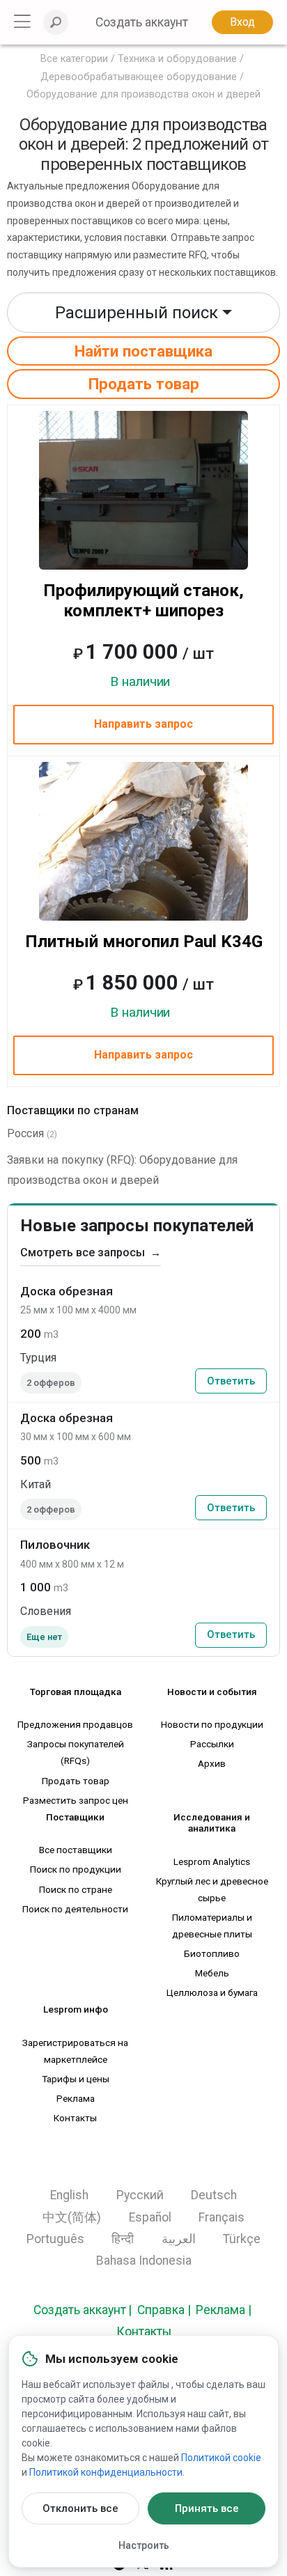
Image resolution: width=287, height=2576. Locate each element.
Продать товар (144, 384)
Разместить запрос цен (76, 1800)
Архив (212, 1763)
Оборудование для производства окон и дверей (143, 94)
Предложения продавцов (75, 1724)
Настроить (144, 2545)
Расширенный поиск (137, 313)
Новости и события (212, 1692)
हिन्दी (123, 2239)
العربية (179, 2239)
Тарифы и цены (76, 2079)
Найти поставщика (143, 351)
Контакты (75, 2118)
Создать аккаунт (80, 2310)
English (69, 2195)
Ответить (231, 1381)
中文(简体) (72, 2217)
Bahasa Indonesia (144, 2261)
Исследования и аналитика (212, 1822)
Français (222, 2217)
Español (150, 2217)
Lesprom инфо (76, 2009)
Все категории (74, 59)
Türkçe (242, 2239)
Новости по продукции (212, 1724)
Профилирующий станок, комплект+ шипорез (143, 601)
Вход (242, 22)
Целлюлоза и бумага (212, 1992)
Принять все (207, 2508)
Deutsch (214, 2195)
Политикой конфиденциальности (106, 2472)
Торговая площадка (76, 1692)
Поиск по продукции (76, 1869)
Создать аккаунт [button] (142, 22)
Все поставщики (76, 1850)
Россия (25, 1133)
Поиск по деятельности (75, 1909)
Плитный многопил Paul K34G (144, 942)
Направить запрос (143, 724)
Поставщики (75, 1817)
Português (55, 2239)
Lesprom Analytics (212, 1861)
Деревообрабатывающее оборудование (139, 77)
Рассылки (212, 1744)
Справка (161, 2310)
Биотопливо (212, 1953)
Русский (140, 2195)
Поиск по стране (76, 1889)
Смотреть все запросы (91, 1252)
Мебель (212, 1973)
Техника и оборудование (177, 59)
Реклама (76, 2098)
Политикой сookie (221, 2458)
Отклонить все (80, 2508)
